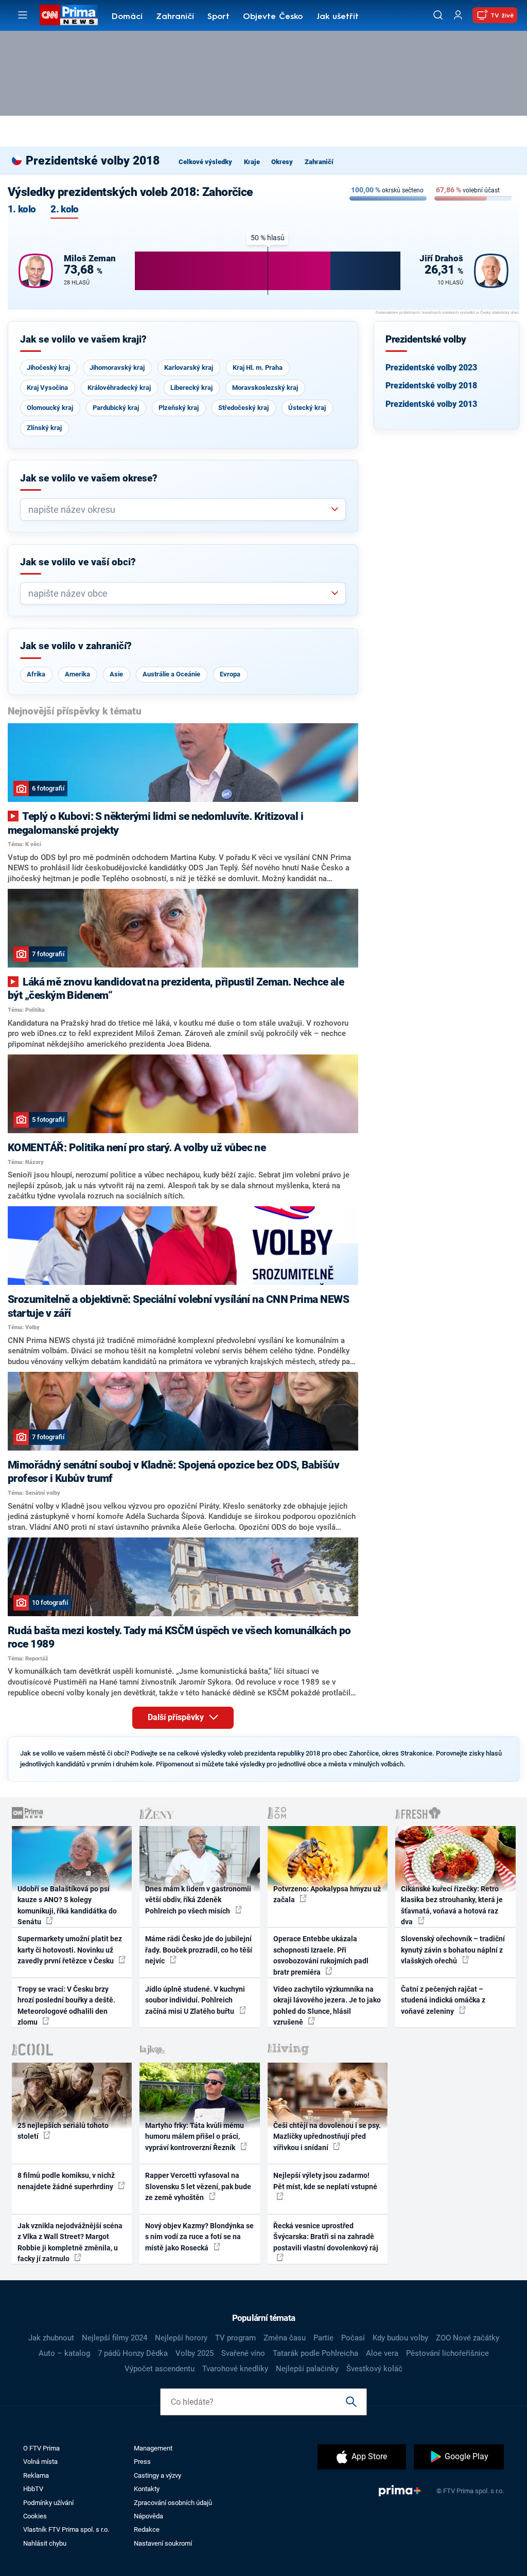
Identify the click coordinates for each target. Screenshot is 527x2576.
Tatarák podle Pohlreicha (315, 2353)
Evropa (230, 674)
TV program (235, 2338)
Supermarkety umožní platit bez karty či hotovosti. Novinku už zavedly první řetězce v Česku (70, 1950)
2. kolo (64, 210)
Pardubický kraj (116, 408)
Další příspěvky (177, 1717)
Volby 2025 (195, 2353)
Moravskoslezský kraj (265, 388)
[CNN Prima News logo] (69, 15)
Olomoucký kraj (50, 408)
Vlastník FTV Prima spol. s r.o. (66, 2529)
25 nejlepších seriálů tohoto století (63, 2131)
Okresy (282, 162)
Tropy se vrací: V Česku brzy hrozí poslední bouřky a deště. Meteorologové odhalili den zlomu (66, 2006)
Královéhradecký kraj (119, 388)
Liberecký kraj (191, 388)
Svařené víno (243, 2353)
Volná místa (40, 2462)
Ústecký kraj (307, 408)
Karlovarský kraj (189, 368)
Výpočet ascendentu (160, 2369)
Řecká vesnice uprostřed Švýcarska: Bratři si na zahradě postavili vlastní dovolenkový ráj (326, 2237)
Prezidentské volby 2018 (431, 386)
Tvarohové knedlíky (235, 2369)
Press (142, 2462)
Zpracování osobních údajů (173, 2503)
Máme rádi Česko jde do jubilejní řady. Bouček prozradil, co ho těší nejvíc (199, 1950)
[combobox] (179, 509)
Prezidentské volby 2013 (431, 404)
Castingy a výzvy (157, 2475)
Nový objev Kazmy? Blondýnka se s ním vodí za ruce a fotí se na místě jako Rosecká (199, 2237)
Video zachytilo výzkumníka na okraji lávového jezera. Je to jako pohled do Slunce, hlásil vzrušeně (327, 2006)
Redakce (147, 2529)
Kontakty (147, 2489)
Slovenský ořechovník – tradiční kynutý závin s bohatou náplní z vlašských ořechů (453, 1950)
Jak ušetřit (338, 17)
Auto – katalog (64, 2353)
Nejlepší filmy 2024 (115, 2338)
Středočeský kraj (243, 408)
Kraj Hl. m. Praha (258, 368)
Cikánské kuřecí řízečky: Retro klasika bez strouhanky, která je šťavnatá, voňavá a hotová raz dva (452, 1905)
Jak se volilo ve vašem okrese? (89, 478)
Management (153, 2448)
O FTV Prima (41, 2448)
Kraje (252, 162)
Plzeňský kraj (179, 408)
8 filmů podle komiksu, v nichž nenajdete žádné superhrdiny (66, 2181)
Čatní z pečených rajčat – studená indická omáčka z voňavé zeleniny (443, 2000)
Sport (218, 17)
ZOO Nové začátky (468, 2338)
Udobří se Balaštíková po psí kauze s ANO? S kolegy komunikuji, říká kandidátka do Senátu (67, 1905)
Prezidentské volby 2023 (431, 368)
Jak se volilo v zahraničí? (76, 646)
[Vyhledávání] (438, 15)
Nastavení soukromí (163, 2543)
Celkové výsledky (205, 162)
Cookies (35, 2516)
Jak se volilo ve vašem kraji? (83, 339)
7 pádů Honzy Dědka (133, 2353)
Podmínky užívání (48, 2503)
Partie (323, 2338)
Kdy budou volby (400, 2338)
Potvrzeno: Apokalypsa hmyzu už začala (327, 1894)
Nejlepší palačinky (307, 2369)
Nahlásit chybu (45, 2543)
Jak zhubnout (51, 2338)
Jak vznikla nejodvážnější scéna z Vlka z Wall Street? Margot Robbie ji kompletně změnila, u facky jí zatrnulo (70, 2242)
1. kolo (22, 210)
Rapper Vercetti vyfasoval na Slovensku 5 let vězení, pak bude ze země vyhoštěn (198, 2186)
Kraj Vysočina (47, 388)
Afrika (36, 674)
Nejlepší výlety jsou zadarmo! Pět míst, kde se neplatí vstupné (325, 2181)
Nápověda (148, 2516)
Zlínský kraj (44, 428)
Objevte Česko (273, 17)
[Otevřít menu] (23, 15)
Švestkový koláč (374, 2369)
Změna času (285, 2338)
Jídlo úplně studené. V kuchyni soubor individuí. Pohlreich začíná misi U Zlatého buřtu (195, 2000)
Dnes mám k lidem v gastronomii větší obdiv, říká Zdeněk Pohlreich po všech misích (198, 1900)
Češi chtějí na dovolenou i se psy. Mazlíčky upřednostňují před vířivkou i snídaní (327, 2136)
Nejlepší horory (181, 2338)
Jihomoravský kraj (117, 368)
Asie (116, 674)
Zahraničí (175, 17)
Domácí (127, 17)
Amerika (77, 674)
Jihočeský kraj (48, 368)
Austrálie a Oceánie (171, 674)
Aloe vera (382, 2353)
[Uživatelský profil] (458, 15)
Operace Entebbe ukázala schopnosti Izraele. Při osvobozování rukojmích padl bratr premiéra (321, 1955)
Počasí (353, 2338)
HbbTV (33, 2489)
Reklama (36, 2475)
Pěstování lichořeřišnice (447, 2353)
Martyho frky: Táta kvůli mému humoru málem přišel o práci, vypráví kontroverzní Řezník (195, 2136)
